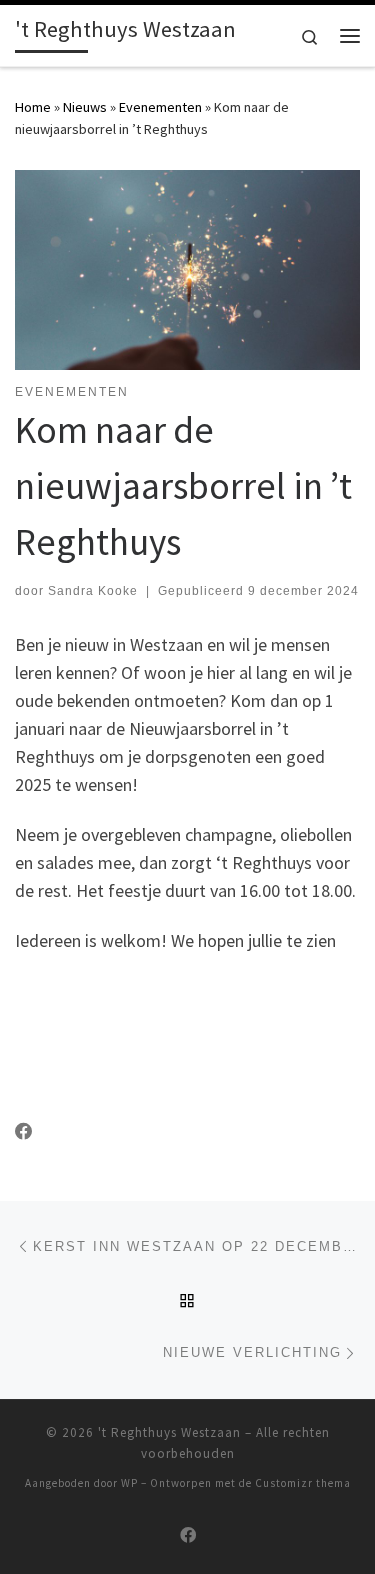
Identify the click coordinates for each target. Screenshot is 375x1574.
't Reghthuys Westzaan (169, 1432)
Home (33, 107)
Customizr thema (303, 1483)
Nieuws (85, 107)
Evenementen (160, 107)
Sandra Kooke (93, 591)
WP (129, 1483)
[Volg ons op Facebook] (24, 1132)
